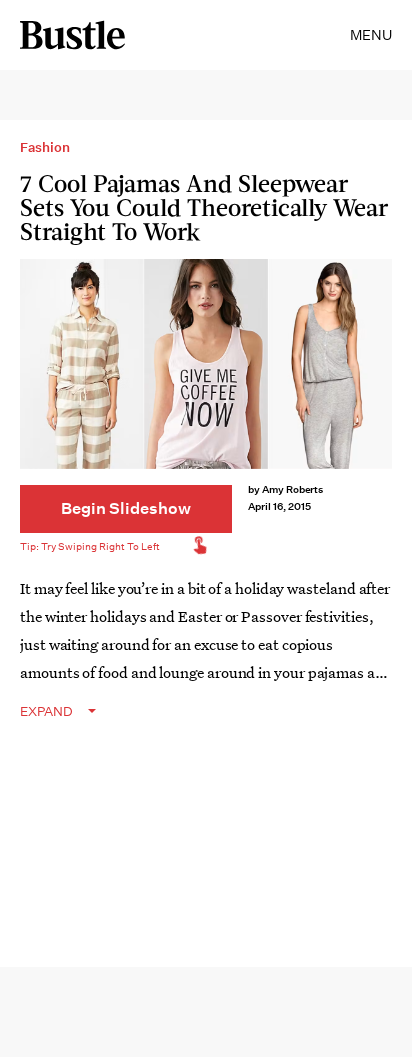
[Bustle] (72, 35)
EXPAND (46, 711)
